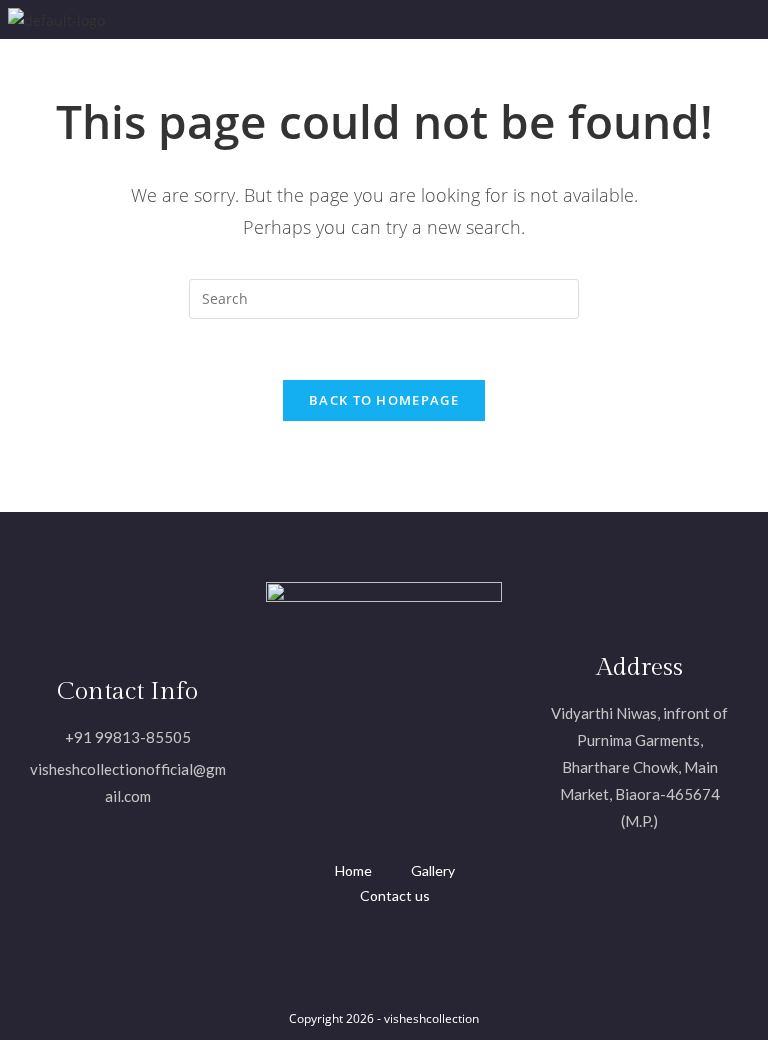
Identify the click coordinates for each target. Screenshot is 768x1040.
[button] (441, 19)
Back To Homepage (384, 400)
